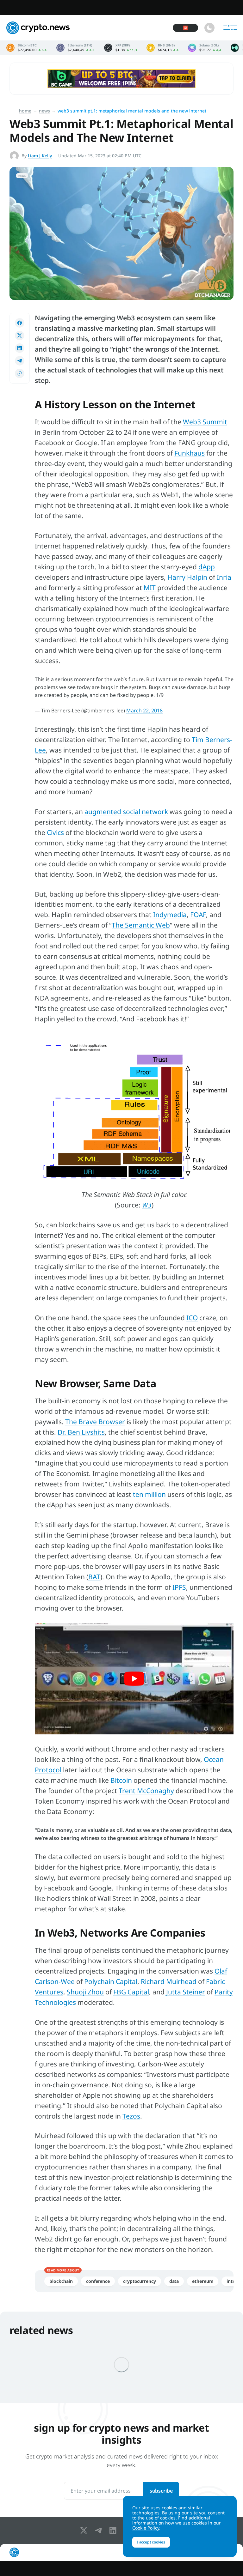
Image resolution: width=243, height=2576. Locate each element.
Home (25, 111)
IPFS (179, 1587)
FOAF (198, 915)
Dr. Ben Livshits (81, 1432)
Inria (224, 577)
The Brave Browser (95, 1422)
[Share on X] (20, 336)
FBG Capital (131, 1992)
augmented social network (126, 812)
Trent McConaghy (146, 1791)
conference (98, 2281)
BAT (94, 1577)
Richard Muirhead (169, 1981)
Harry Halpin (187, 577)
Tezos (131, 2116)
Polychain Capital (111, 1981)
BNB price (162, 48)
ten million (149, 1494)
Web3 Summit (205, 422)
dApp (207, 567)
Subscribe (161, 2491)
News (44, 111)
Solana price (205, 48)
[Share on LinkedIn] (20, 348)
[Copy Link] (20, 373)
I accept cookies (151, 2542)
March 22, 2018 (144, 711)
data (174, 2281)
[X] (85, 2531)
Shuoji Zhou (85, 1992)
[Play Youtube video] (134, 1679)
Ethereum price (75, 48)
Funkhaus (190, 453)
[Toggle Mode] (209, 28)
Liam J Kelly (40, 156)
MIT (150, 588)
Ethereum (203, 2281)
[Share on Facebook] (20, 323)
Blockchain (61, 2281)
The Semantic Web (141, 925)
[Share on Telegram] (20, 361)
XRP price (121, 48)
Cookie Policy (146, 2528)
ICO (192, 1318)
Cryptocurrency (140, 2281)
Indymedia (170, 915)
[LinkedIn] (114, 2531)
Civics (55, 832)
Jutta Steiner (186, 1992)
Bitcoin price (27, 48)
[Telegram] (100, 2531)
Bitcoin (121, 1780)
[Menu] (230, 28)
